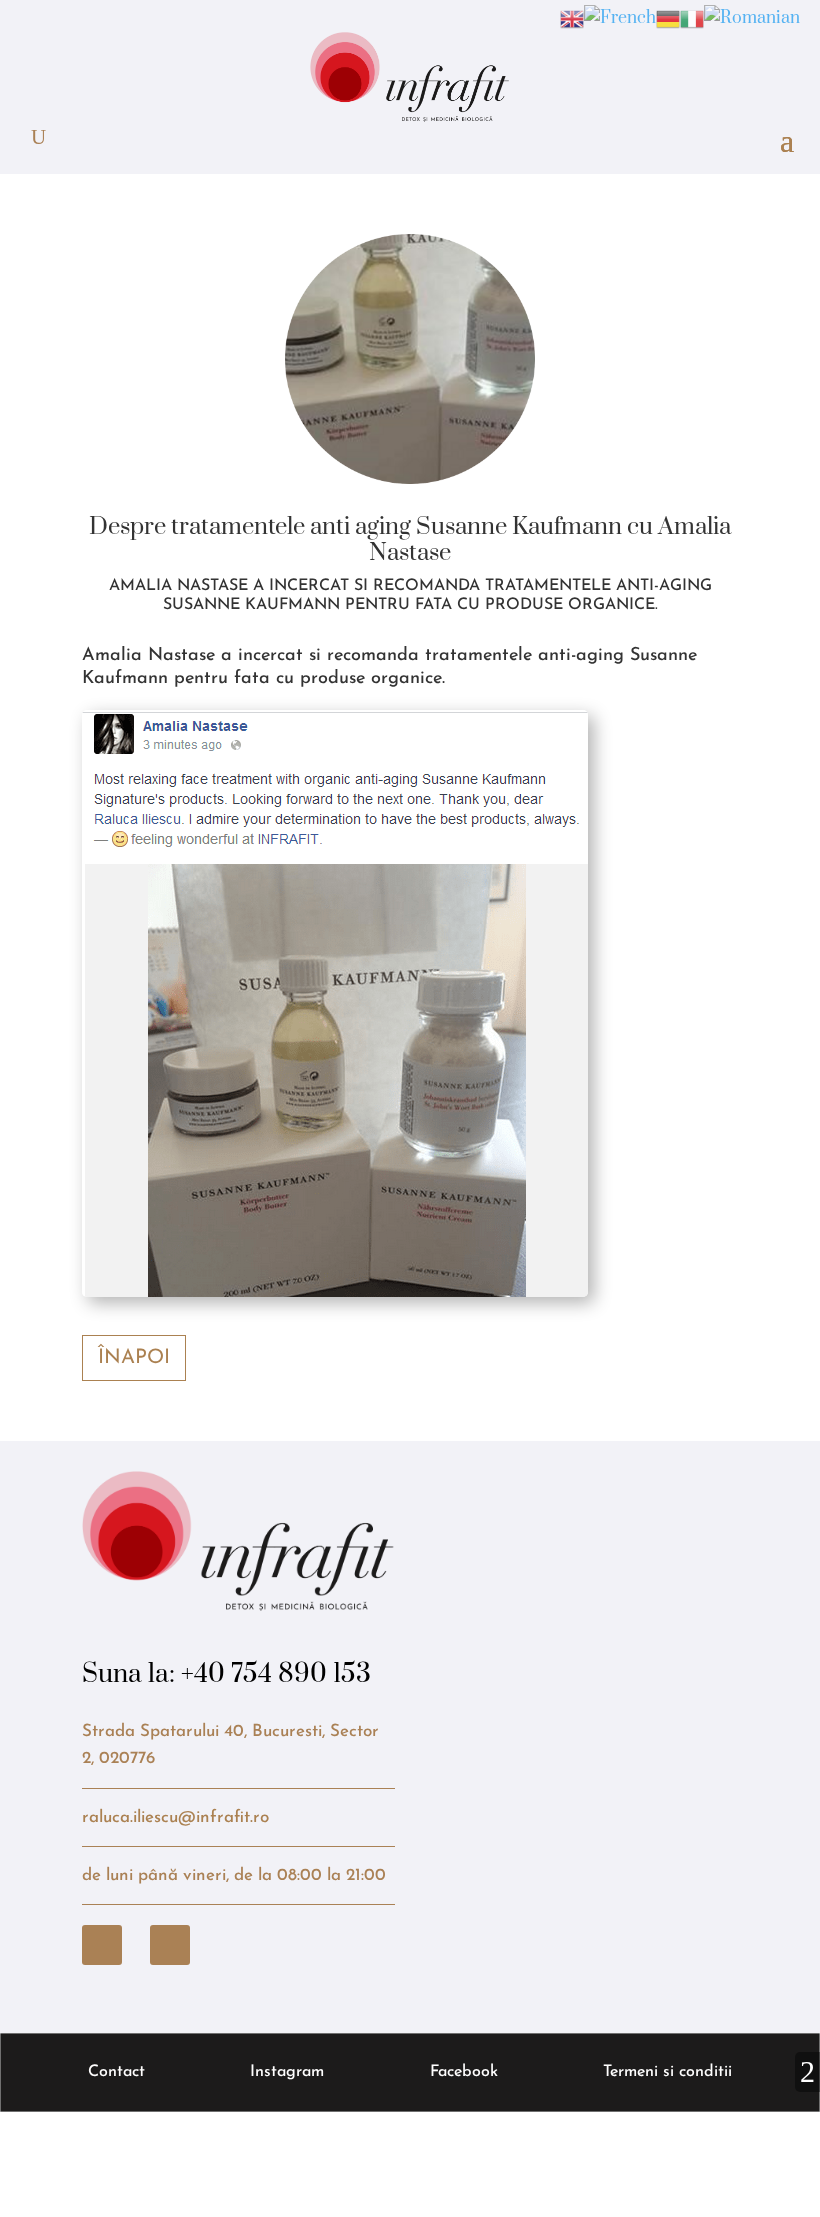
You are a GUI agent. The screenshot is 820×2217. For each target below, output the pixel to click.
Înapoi (134, 1358)
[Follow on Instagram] (170, 1945)
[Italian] (692, 18)
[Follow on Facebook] (102, 1945)
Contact (116, 2072)
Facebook (464, 2072)
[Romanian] (752, 18)
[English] (572, 18)
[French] (620, 18)
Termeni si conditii (667, 2072)
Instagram (287, 2072)
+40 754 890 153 (276, 1674)
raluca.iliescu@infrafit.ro (175, 1817)
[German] (668, 18)
